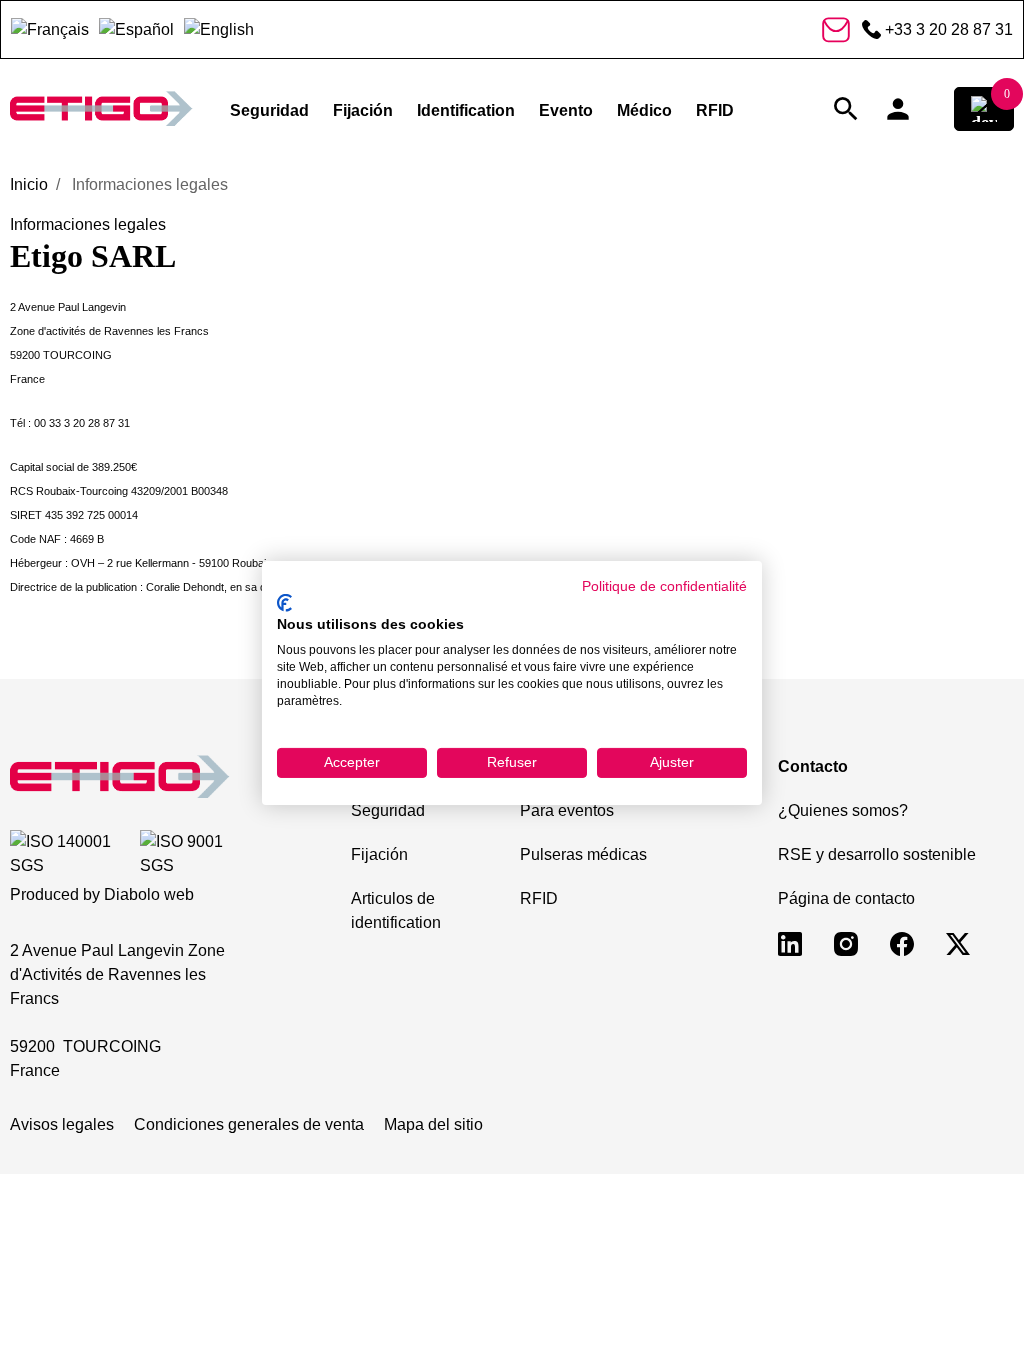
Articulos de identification (396, 910)
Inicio (29, 184)
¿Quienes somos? (843, 810)
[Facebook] (902, 942)
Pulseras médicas (583, 854)
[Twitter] (958, 942)
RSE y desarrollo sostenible (877, 854)
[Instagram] (846, 942)
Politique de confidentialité (664, 586)
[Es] (136, 29)
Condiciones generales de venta (249, 1124)
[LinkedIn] (790, 942)
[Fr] (50, 29)
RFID (539, 898)
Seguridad (388, 810)
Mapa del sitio (433, 1124)
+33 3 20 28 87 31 (949, 29)
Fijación (379, 854)
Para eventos (567, 810)
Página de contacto (846, 898)
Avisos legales (62, 1124)
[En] (219, 29)
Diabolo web (149, 894)
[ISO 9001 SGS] (193, 854)
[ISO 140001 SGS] (71, 854)
